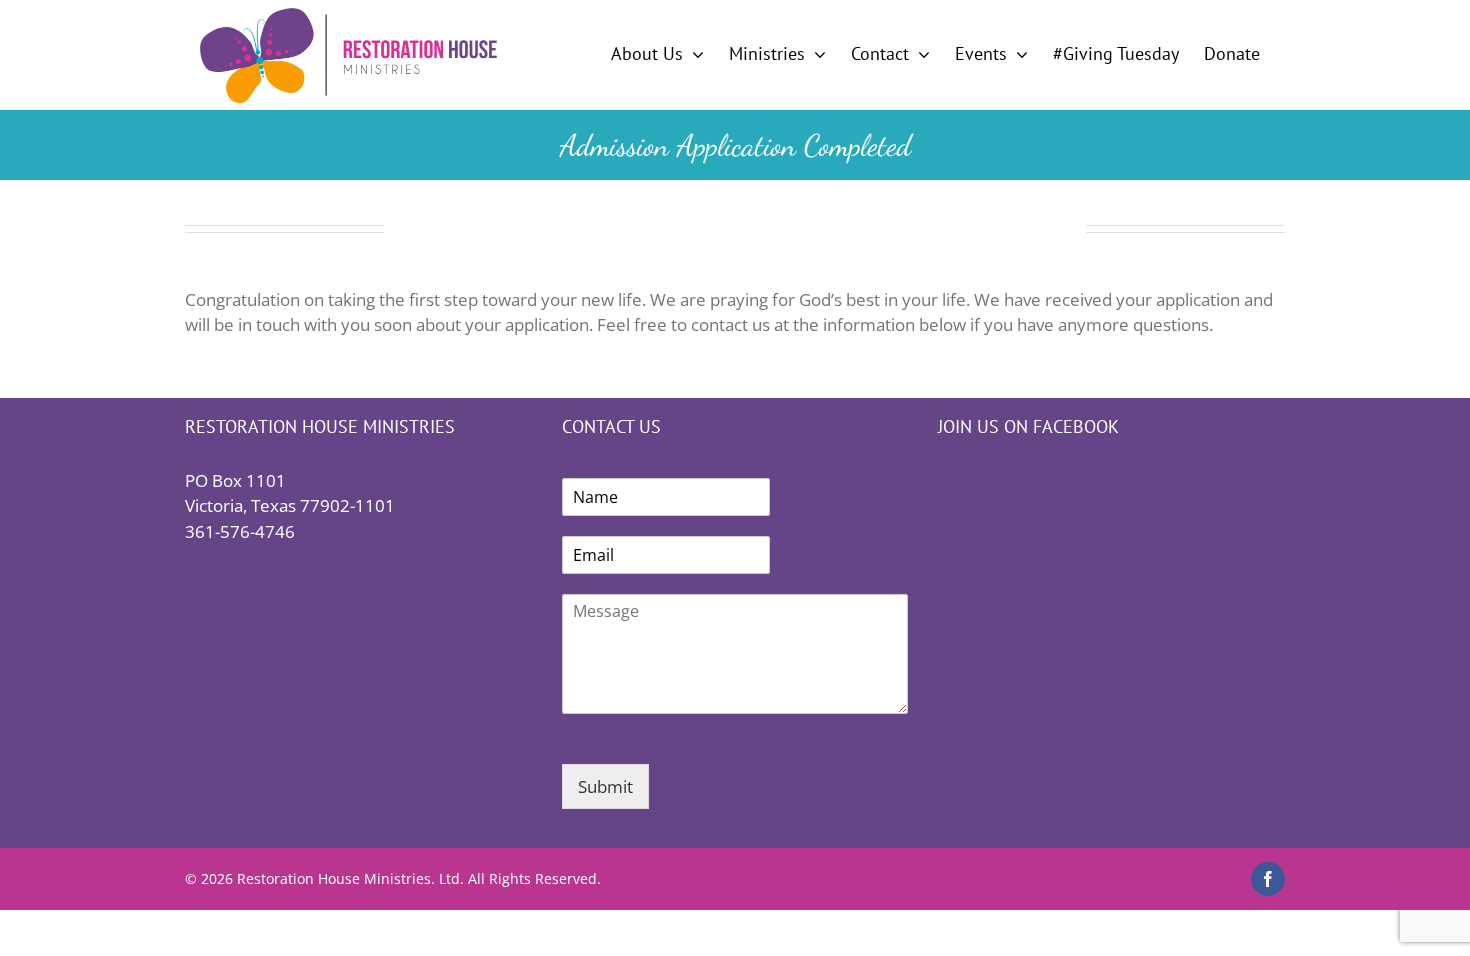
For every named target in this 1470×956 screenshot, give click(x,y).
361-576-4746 (240, 531)
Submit (605, 786)
